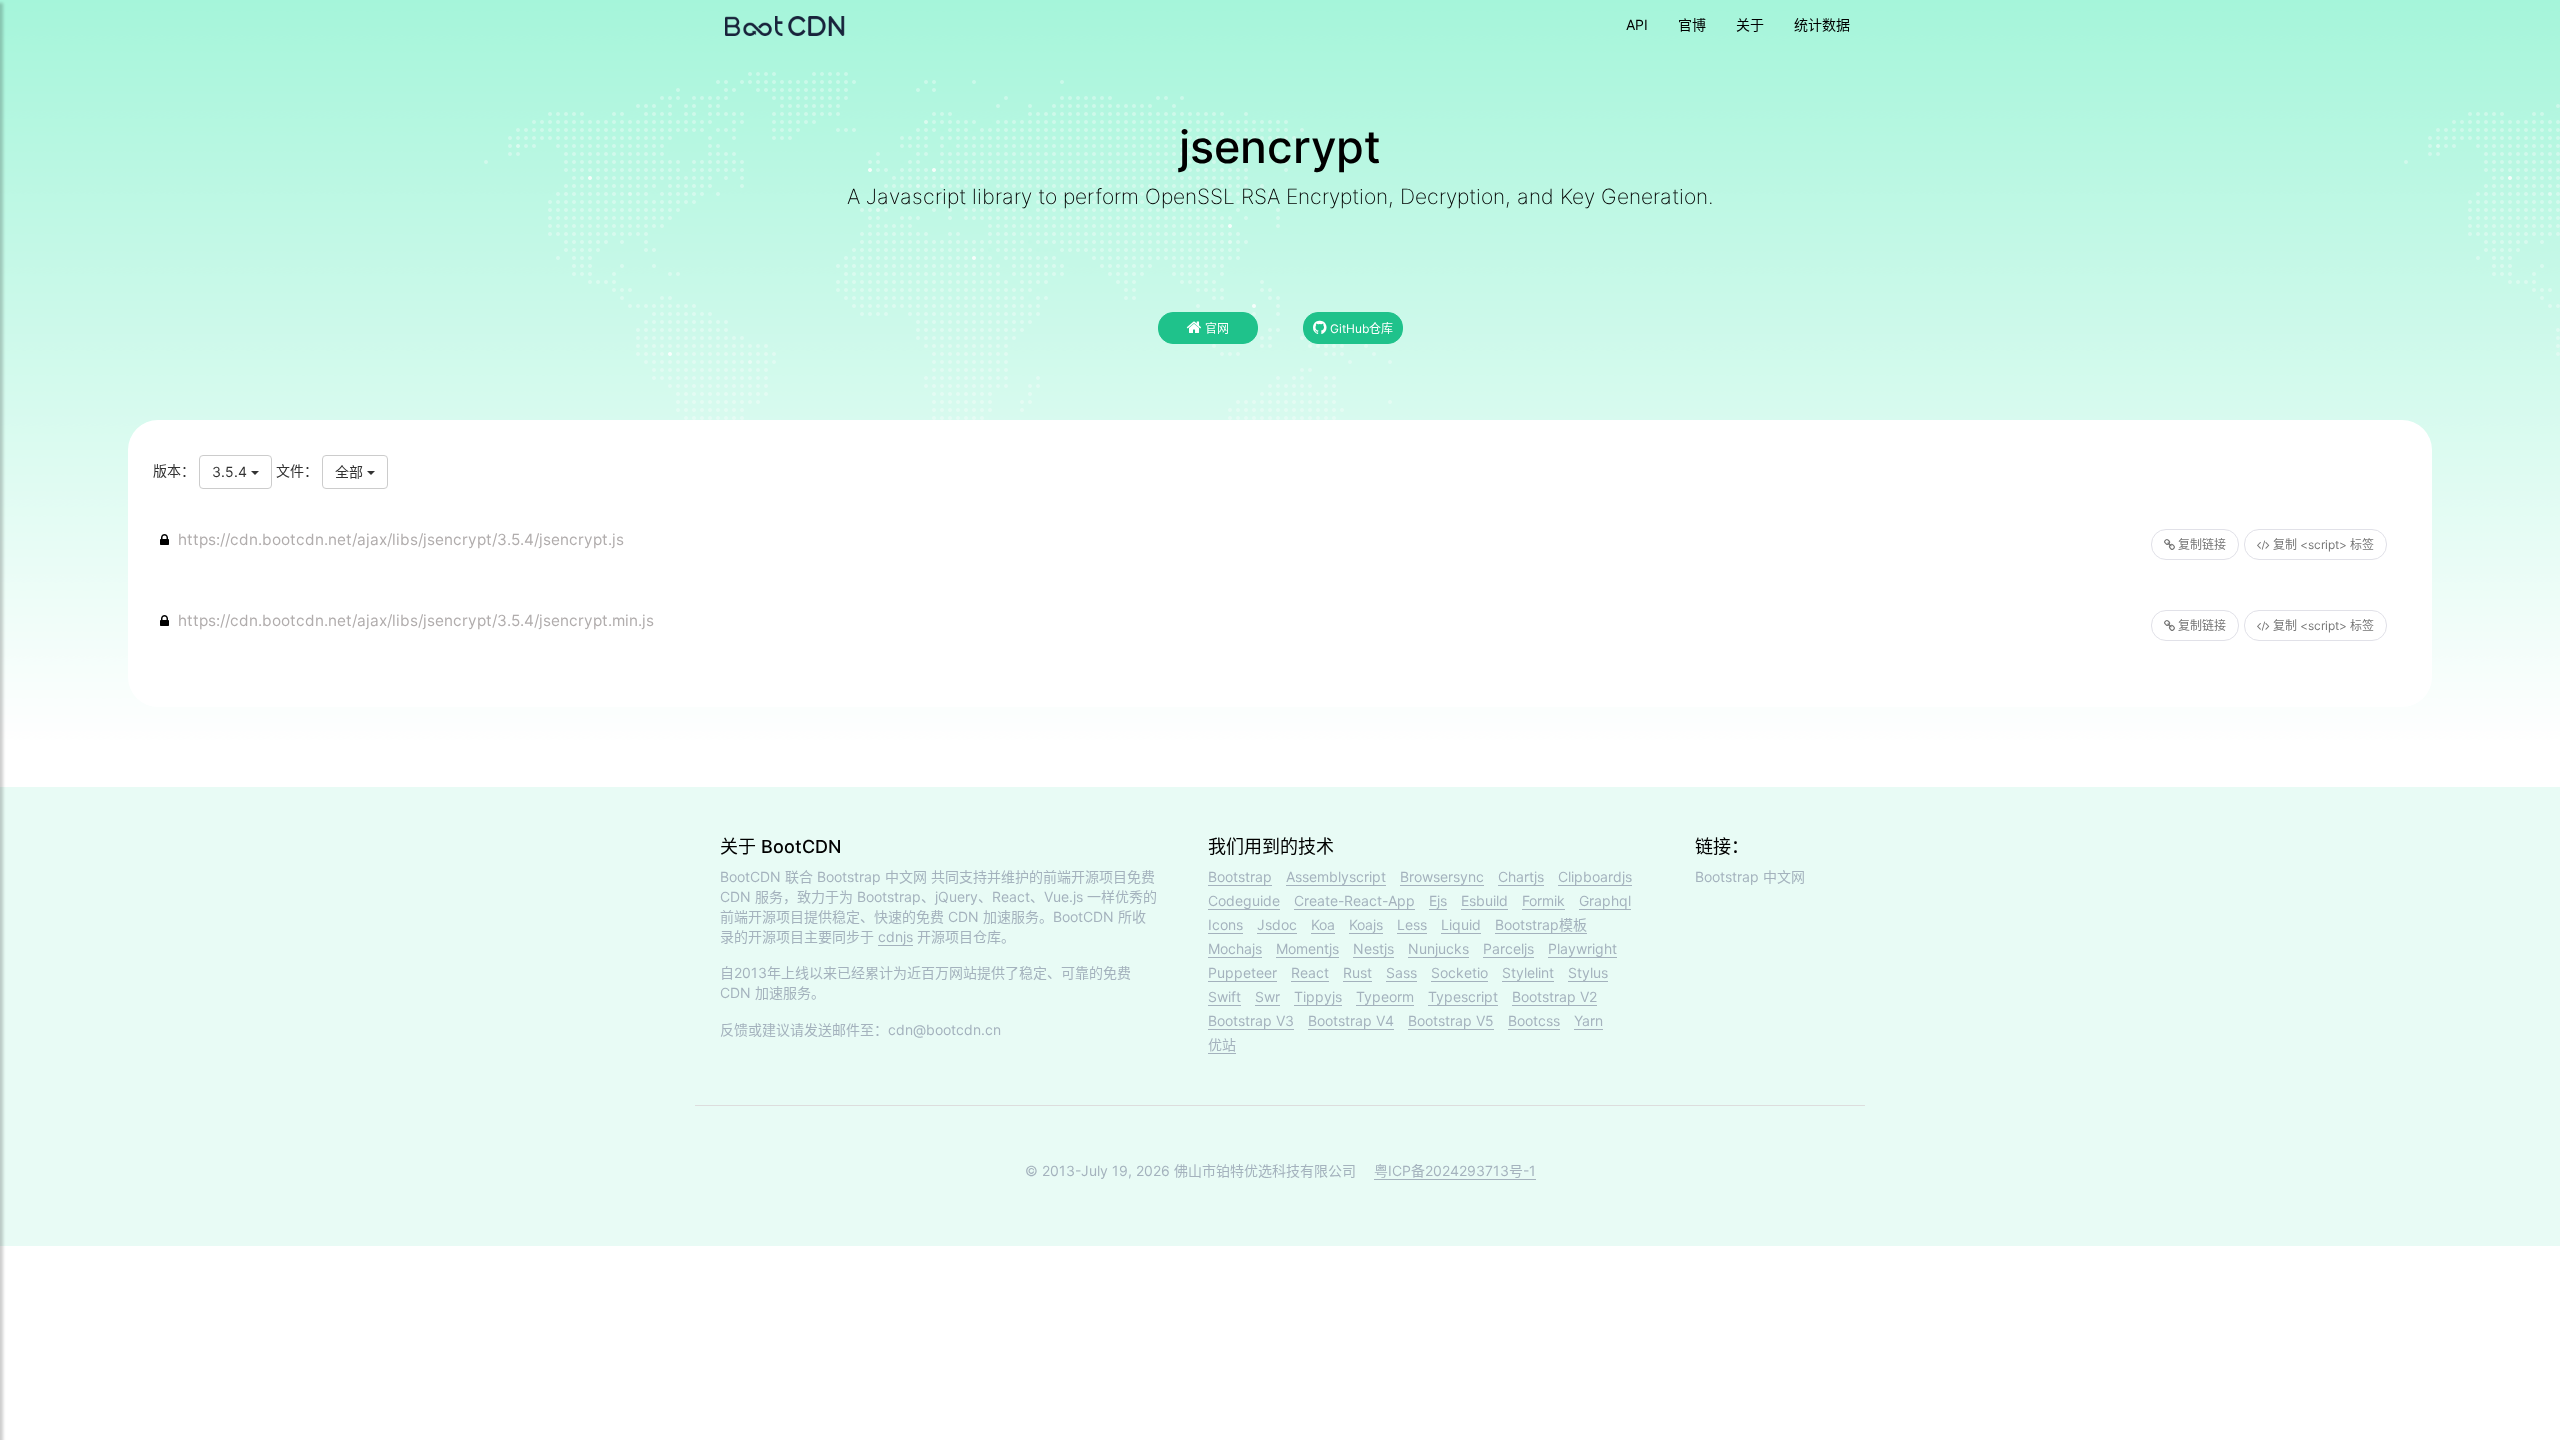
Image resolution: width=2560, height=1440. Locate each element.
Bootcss (1534, 1020)
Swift (1224, 996)
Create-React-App (1354, 900)
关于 (1750, 24)
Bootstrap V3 (1251, 1020)
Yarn (1588, 1020)
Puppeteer (1242, 972)
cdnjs (895, 936)
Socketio (1459, 972)
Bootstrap (1240, 876)
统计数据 (1822, 24)
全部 (351, 471)
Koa (1323, 924)
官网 (1215, 328)
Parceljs (1508, 948)
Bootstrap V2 (1554, 996)
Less (1412, 924)
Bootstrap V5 (1451, 1020)
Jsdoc (1277, 924)
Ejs (1438, 900)
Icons (1225, 924)
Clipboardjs (1595, 876)
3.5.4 (231, 471)
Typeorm (1385, 996)
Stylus (1588, 972)
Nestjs (1373, 948)
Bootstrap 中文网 (872, 876)
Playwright (1582, 948)
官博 (1692, 24)
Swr (1267, 996)
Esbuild (1484, 900)
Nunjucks (1438, 948)
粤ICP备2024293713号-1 (1455, 1170)
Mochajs (1235, 948)
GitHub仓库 (1360, 328)
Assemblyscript (1336, 876)
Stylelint (1528, 972)
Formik (1543, 900)
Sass (1401, 972)
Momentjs (1307, 948)
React (1310, 972)
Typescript (1463, 996)
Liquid (1461, 924)
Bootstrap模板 (1541, 924)
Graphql (1605, 900)
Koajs (1366, 924)
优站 (1222, 1044)
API (1637, 24)
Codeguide (1244, 900)
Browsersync (1442, 876)
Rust (1357, 972)
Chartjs (1521, 876)
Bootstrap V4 (1351, 1020)
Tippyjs (1318, 996)
